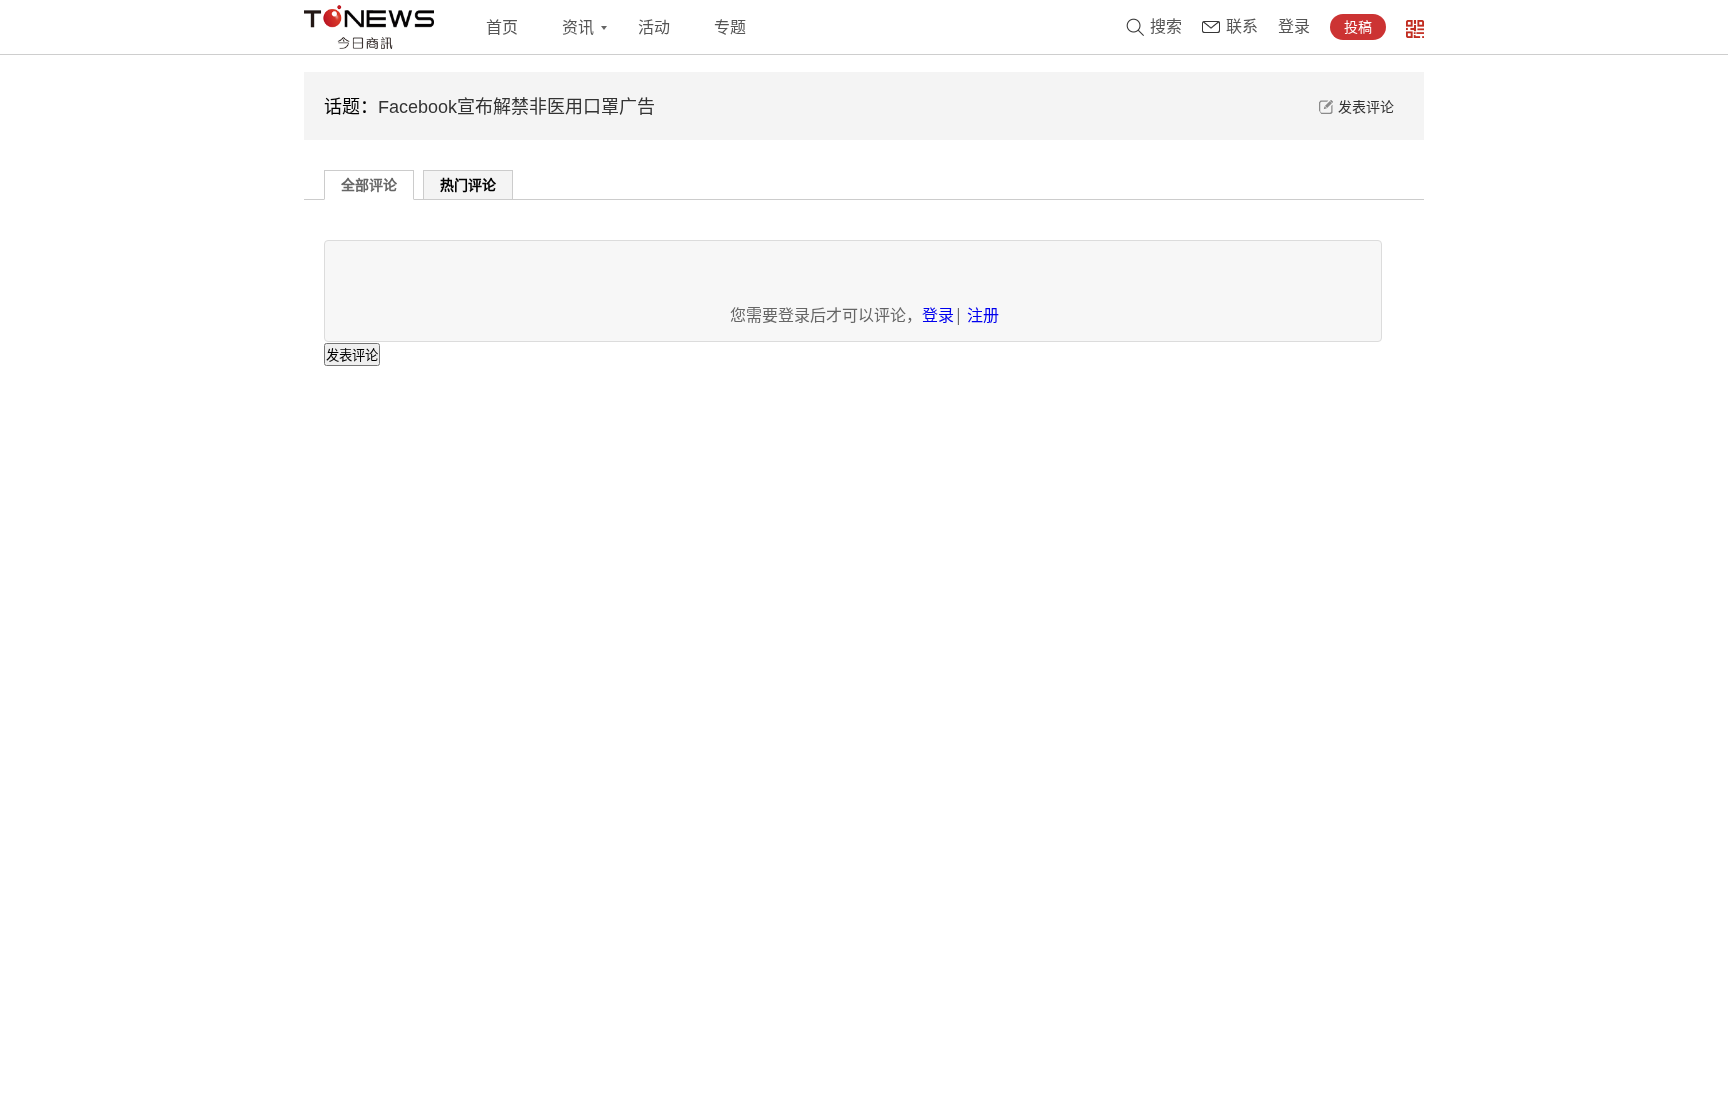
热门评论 (468, 184)
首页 (502, 27)
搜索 (1166, 26)
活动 (654, 27)
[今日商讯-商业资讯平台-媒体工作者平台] (369, 27)
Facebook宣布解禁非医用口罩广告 (516, 107)
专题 (730, 27)
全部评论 (369, 184)
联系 (1242, 26)
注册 (983, 315)
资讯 (578, 27)
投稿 (1358, 27)
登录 (1294, 26)
